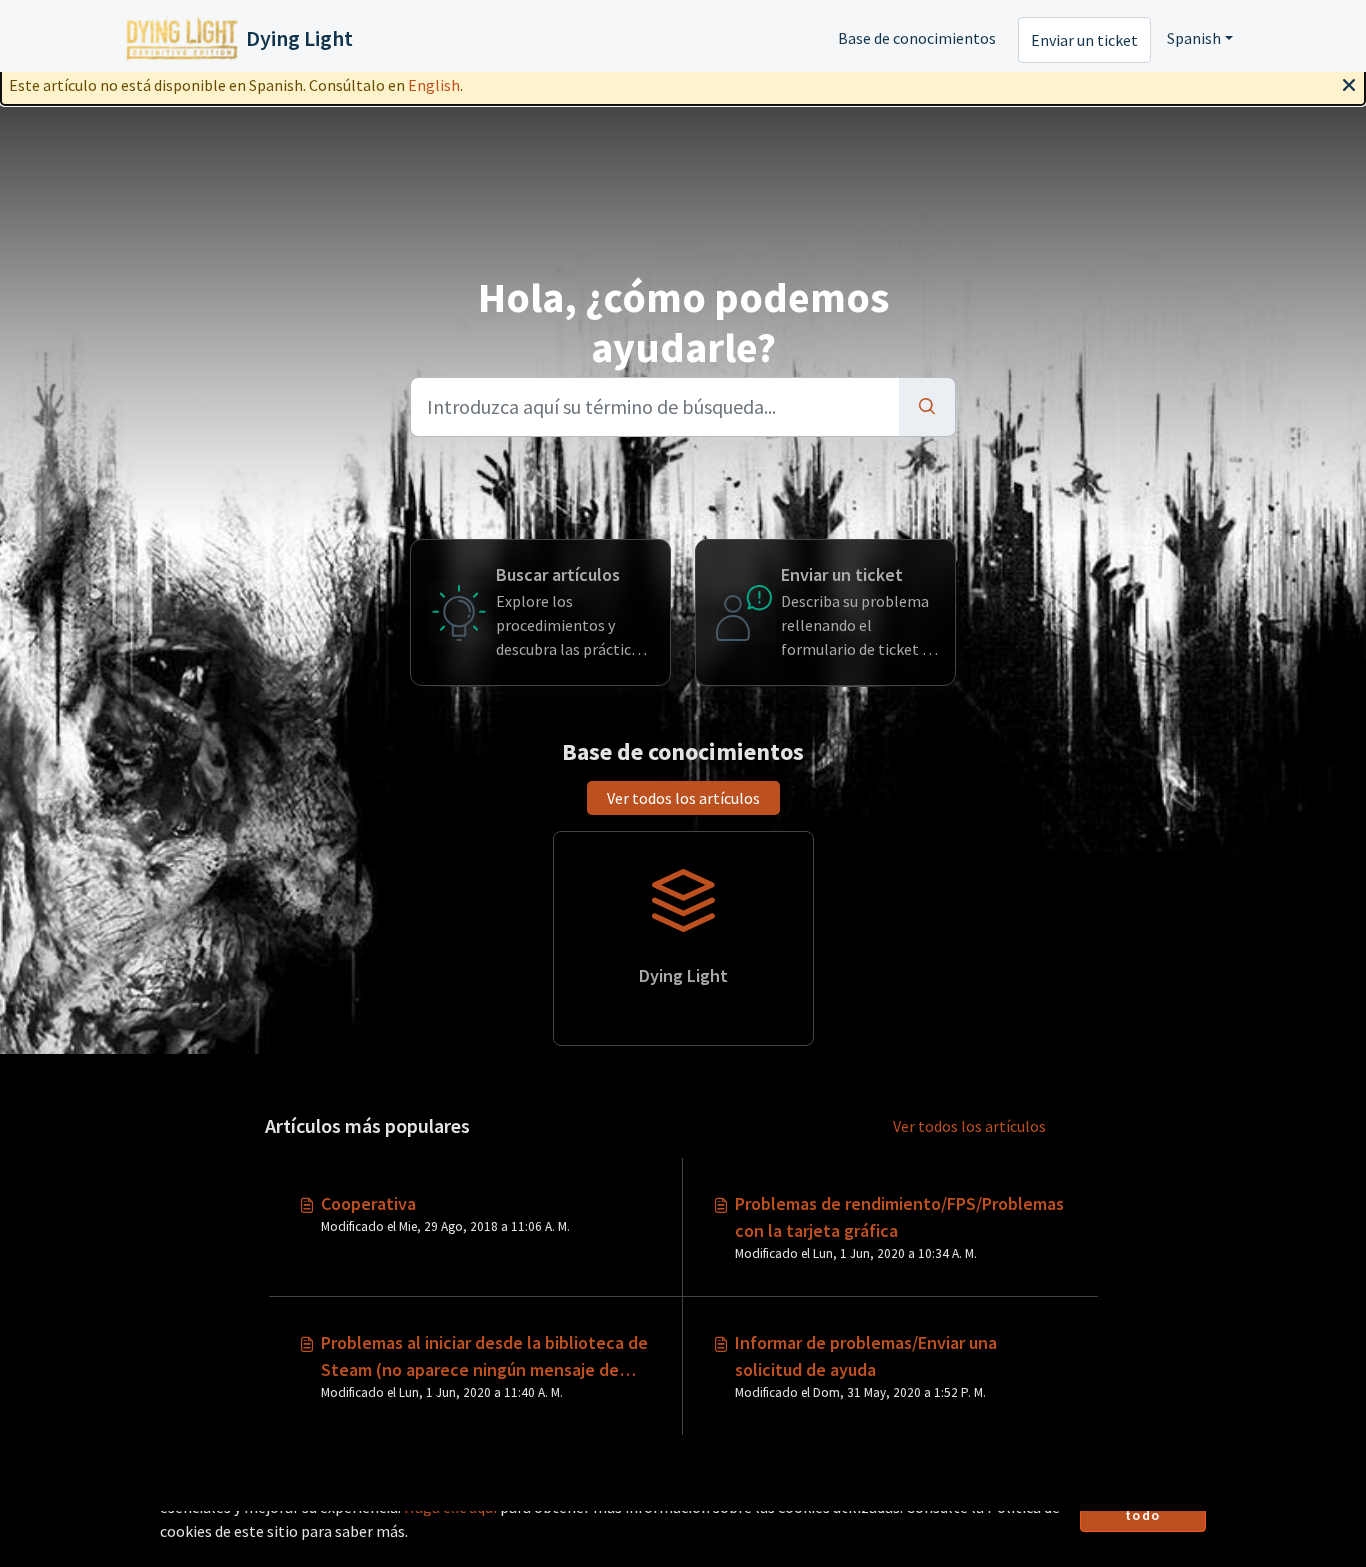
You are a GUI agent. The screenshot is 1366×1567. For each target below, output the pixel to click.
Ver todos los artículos (683, 798)
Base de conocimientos (917, 38)
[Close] (1349, 83)
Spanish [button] (1194, 38)
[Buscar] (927, 407)
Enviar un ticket (1084, 40)
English (434, 85)
